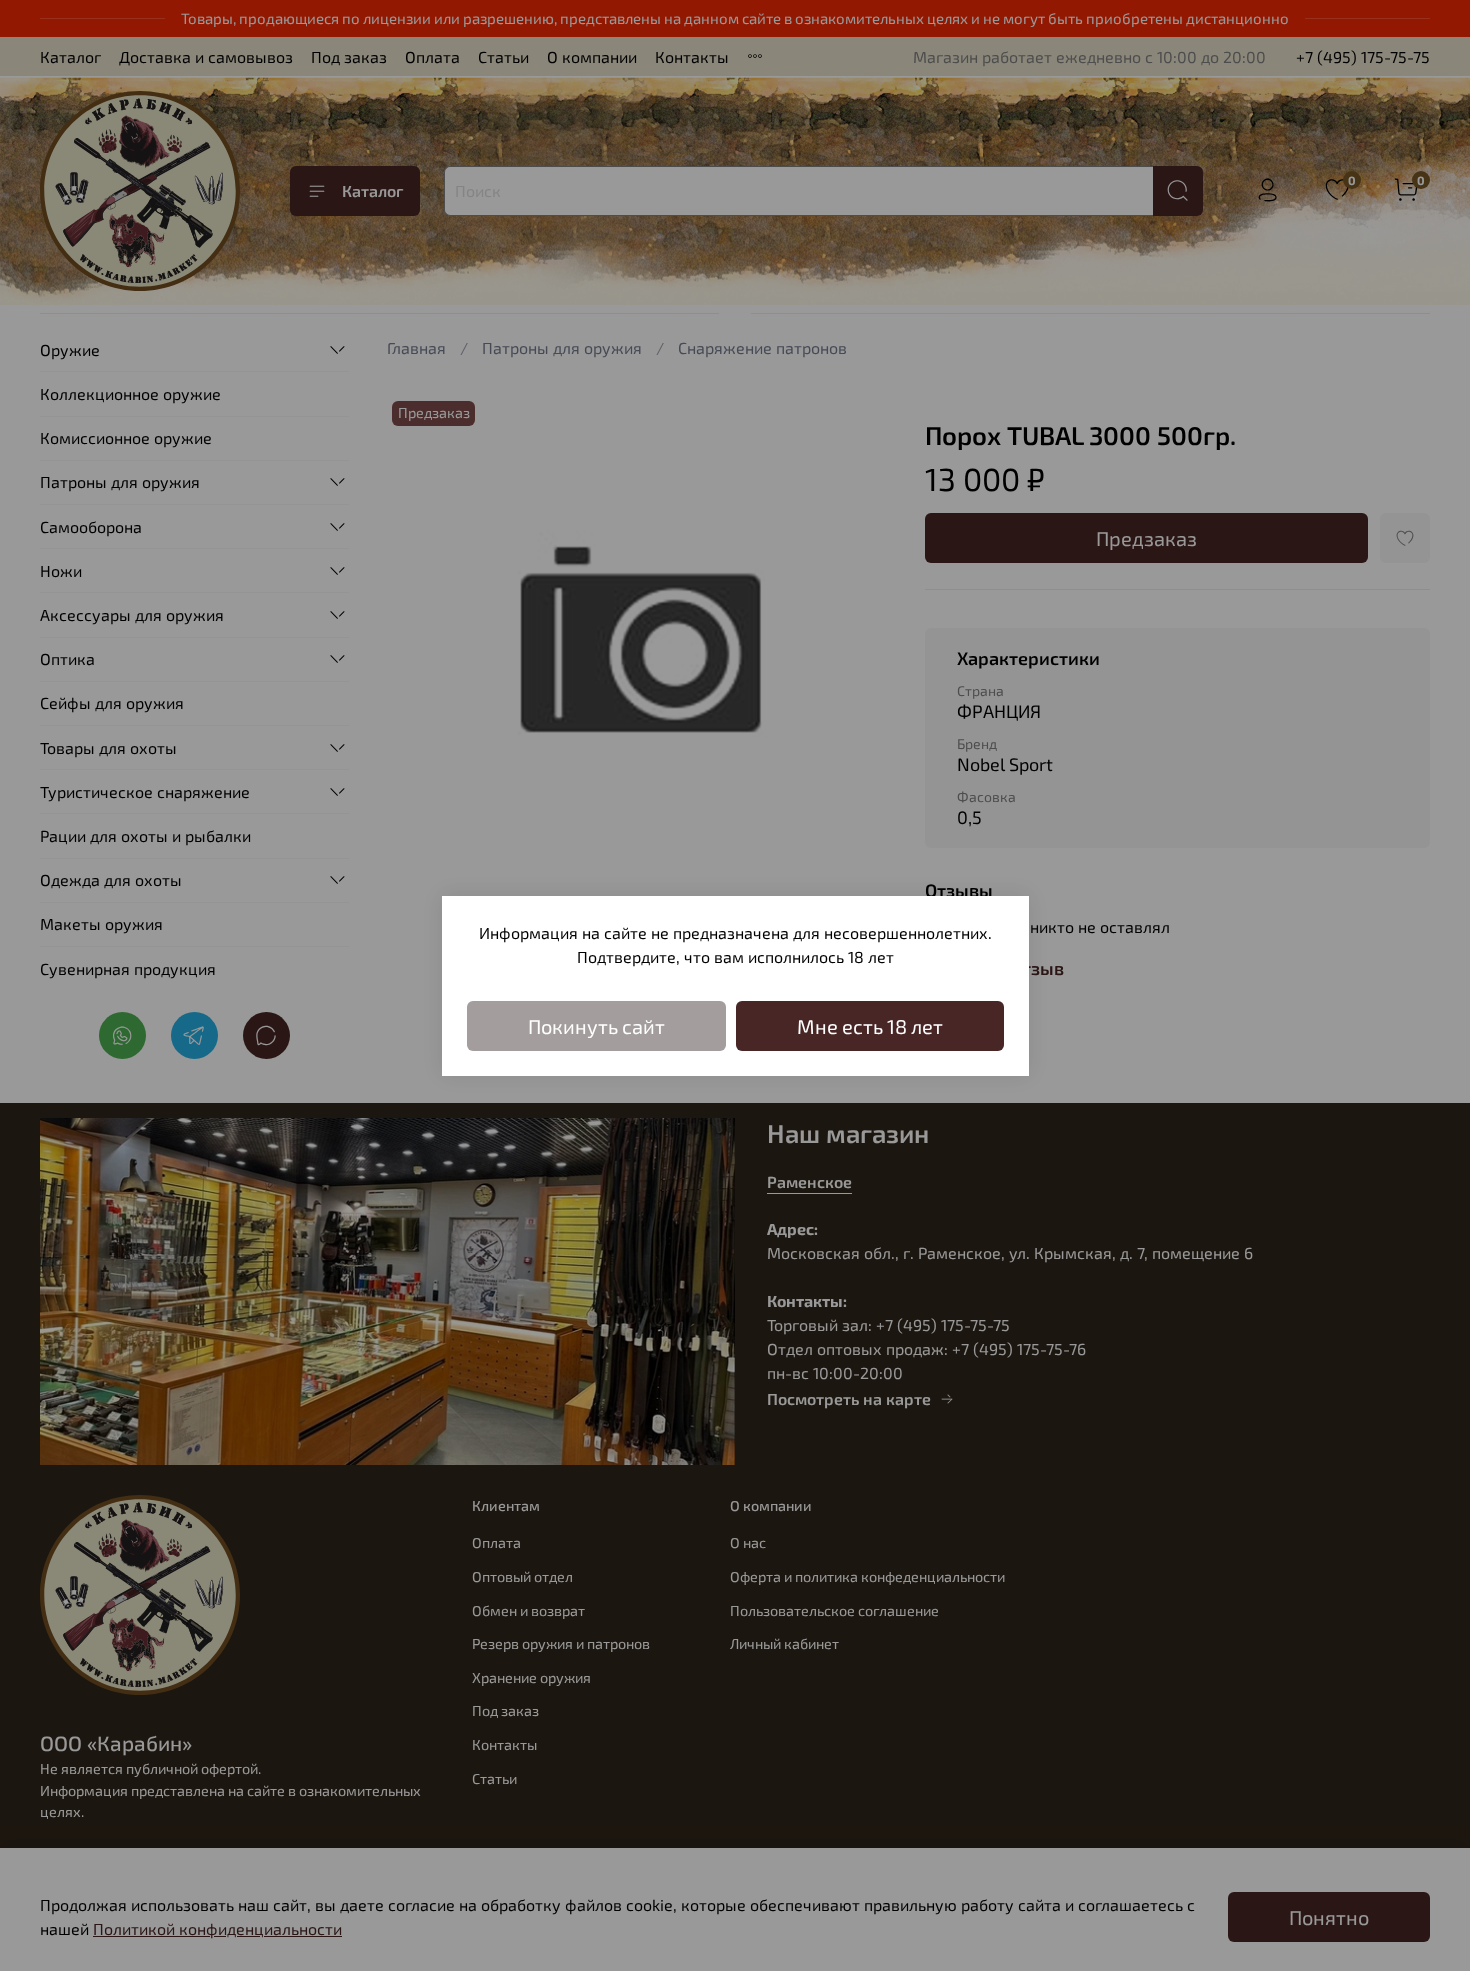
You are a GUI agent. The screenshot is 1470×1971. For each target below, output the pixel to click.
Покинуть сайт (596, 1026)
